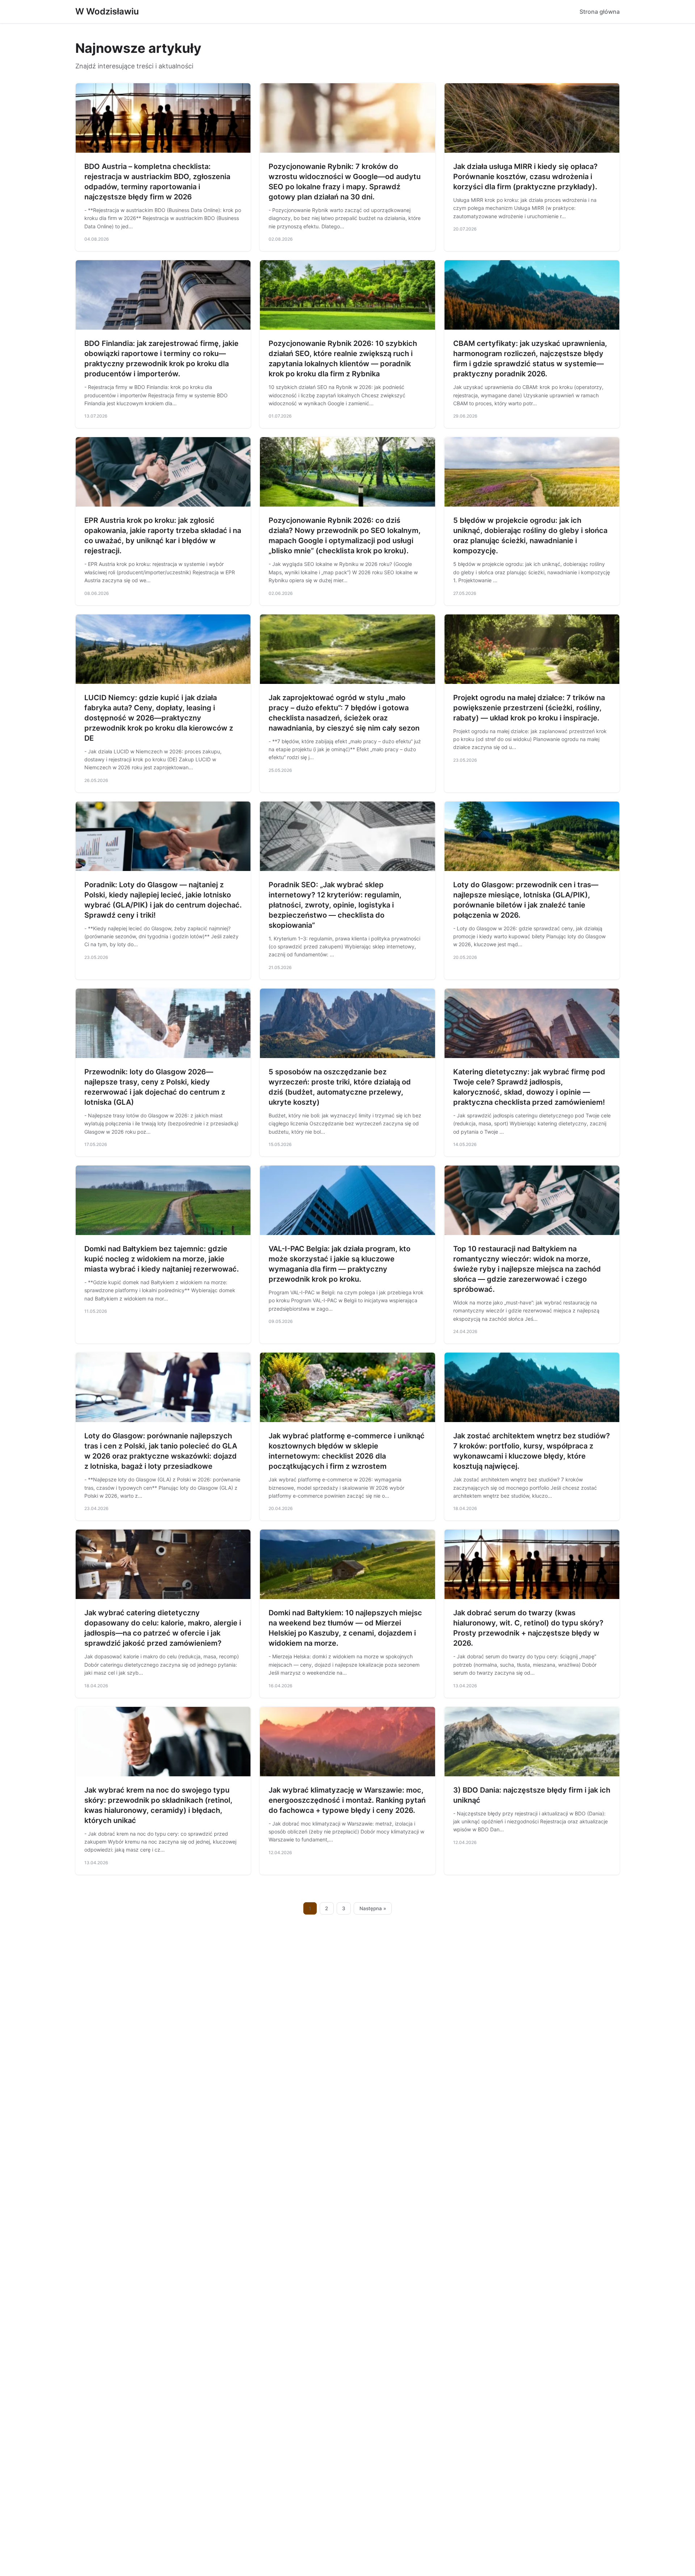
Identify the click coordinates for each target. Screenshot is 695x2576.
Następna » (373, 1908)
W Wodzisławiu (107, 11)
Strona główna (600, 12)
